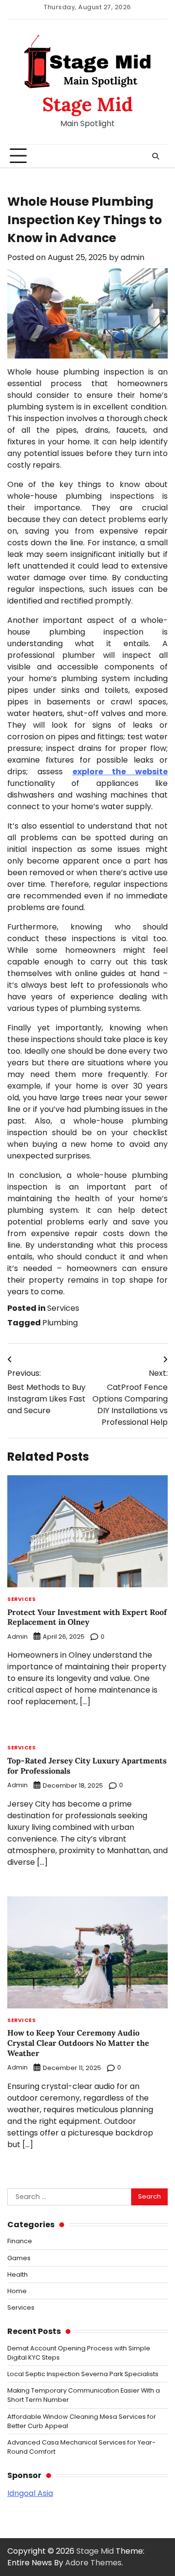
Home (17, 2291)
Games (19, 2258)
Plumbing (60, 1323)
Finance (20, 2241)
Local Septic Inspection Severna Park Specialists (83, 2374)
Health (17, 2274)
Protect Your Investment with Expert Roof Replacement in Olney (87, 1617)
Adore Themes (93, 2563)
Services (63, 1308)
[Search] (156, 156)
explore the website (120, 772)
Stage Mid (87, 104)
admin (132, 257)
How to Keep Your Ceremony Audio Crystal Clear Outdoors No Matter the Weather (78, 2043)
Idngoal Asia (30, 2493)
